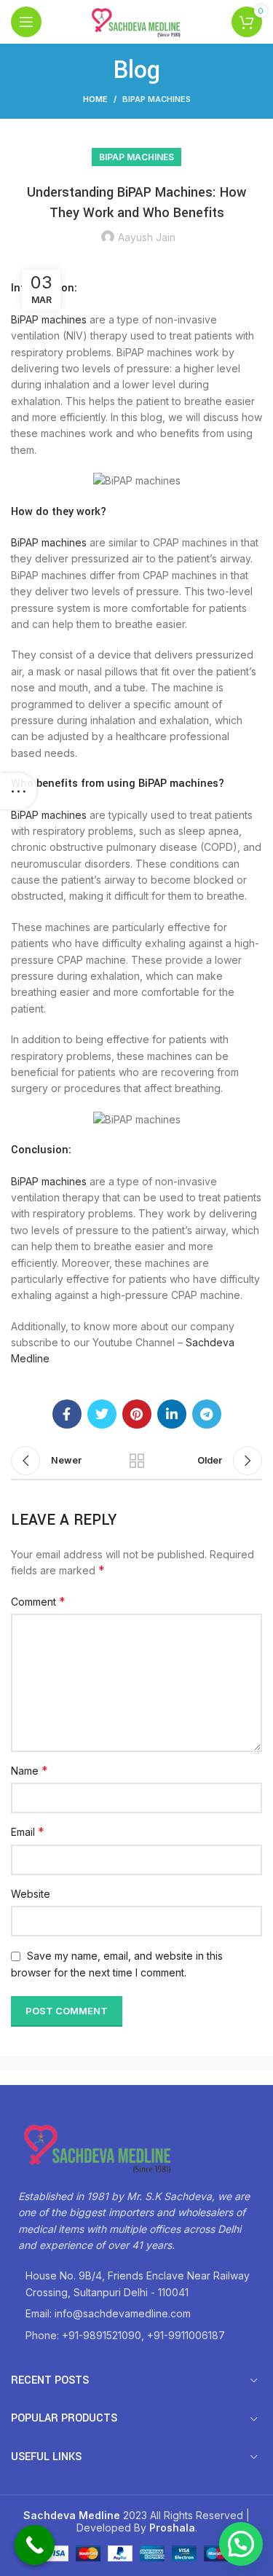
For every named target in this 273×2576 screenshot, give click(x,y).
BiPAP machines (49, 319)
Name (29, 1770)
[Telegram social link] (207, 1414)
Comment (38, 1601)
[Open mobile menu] (26, 22)
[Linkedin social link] (172, 1414)
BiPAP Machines (157, 99)
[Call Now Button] (35, 2545)
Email (28, 1831)
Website (31, 1894)
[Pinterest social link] (137, 1414)
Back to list (137, 1461)
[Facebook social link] (67, 1414)
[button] (241, 2544)
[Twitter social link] (102, 1414)
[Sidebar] (18, 791)
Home (95, 99)
